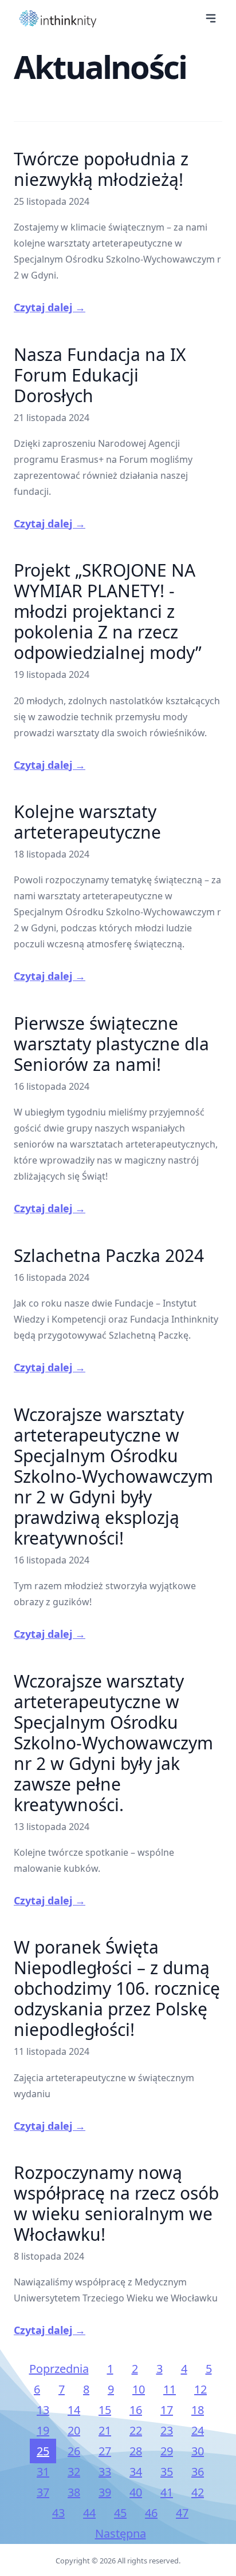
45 (120, 2513)
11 (170, 2389)
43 (58, 2513)
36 (198, 2472)
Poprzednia (59, 2369)
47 (182, 2513)
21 (105, 2430)
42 (198, 2492)
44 (89, 2513)
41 (167, 2492)
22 (136, 2430)
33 (105, 2472)
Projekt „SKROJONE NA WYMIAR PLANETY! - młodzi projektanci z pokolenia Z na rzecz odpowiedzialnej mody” (108, 611)
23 (167, 2430)
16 (136, 2410)
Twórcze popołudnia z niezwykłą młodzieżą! (101, 169)
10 (139, 2389)
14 (74, 2410)
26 (74, 2451)
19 (43, 2430)
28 (136, 2451)
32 (74, 2472)
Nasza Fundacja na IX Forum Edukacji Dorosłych (100, 375)
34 (136, 2472)
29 (167, 2451)
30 (198, 2451)
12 (200, 2389)
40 (136, 2492)
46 (151, 2513)
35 (167, 2472)
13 (43, 2410)
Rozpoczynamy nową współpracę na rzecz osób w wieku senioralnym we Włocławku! (116, 2203)
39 (105, 2492)
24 (198, 2430)
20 (74, 2430)
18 (198, 2410)
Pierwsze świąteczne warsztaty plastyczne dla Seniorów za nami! (111, 1044)
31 (43, 2472)
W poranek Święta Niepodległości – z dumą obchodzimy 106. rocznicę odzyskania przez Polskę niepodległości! (117, 1988)
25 (43, 2451)
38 (74, 2492)
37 (43, 2492)
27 (105, 2451)
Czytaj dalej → (50, 307)
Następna (121, 2533)
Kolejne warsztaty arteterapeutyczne (87, 822)
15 (105, 2410)
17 (167, 2410)
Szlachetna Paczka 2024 (109, 1255)
